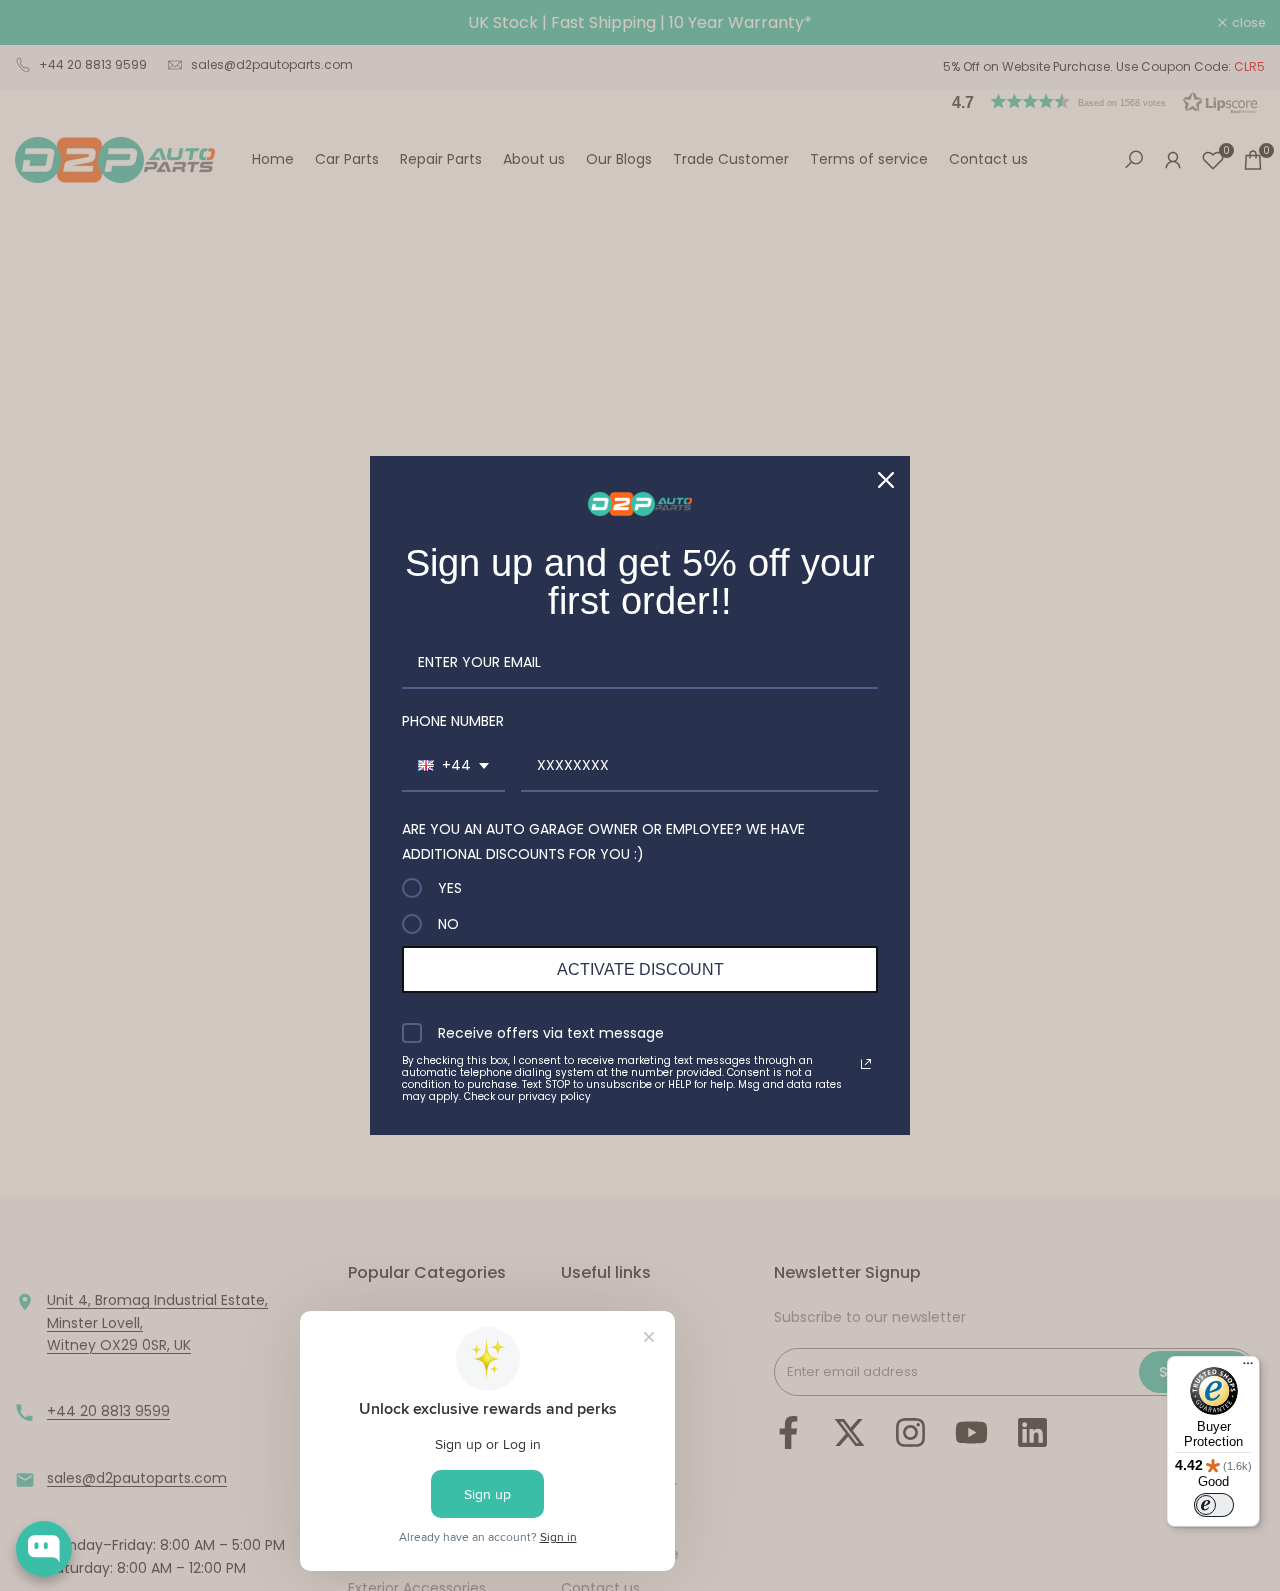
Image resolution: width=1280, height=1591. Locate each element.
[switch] (1214, 1505)
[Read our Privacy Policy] (866, 1064)
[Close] (886, 480)
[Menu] (1248, 1368)
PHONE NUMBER (453, 721)
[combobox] (453, 766)
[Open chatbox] (44, 1549)
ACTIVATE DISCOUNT (640, 969)
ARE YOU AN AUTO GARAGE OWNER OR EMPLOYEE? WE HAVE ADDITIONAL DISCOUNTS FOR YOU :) (603, 841)
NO (448, 924)
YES (450, 888)
